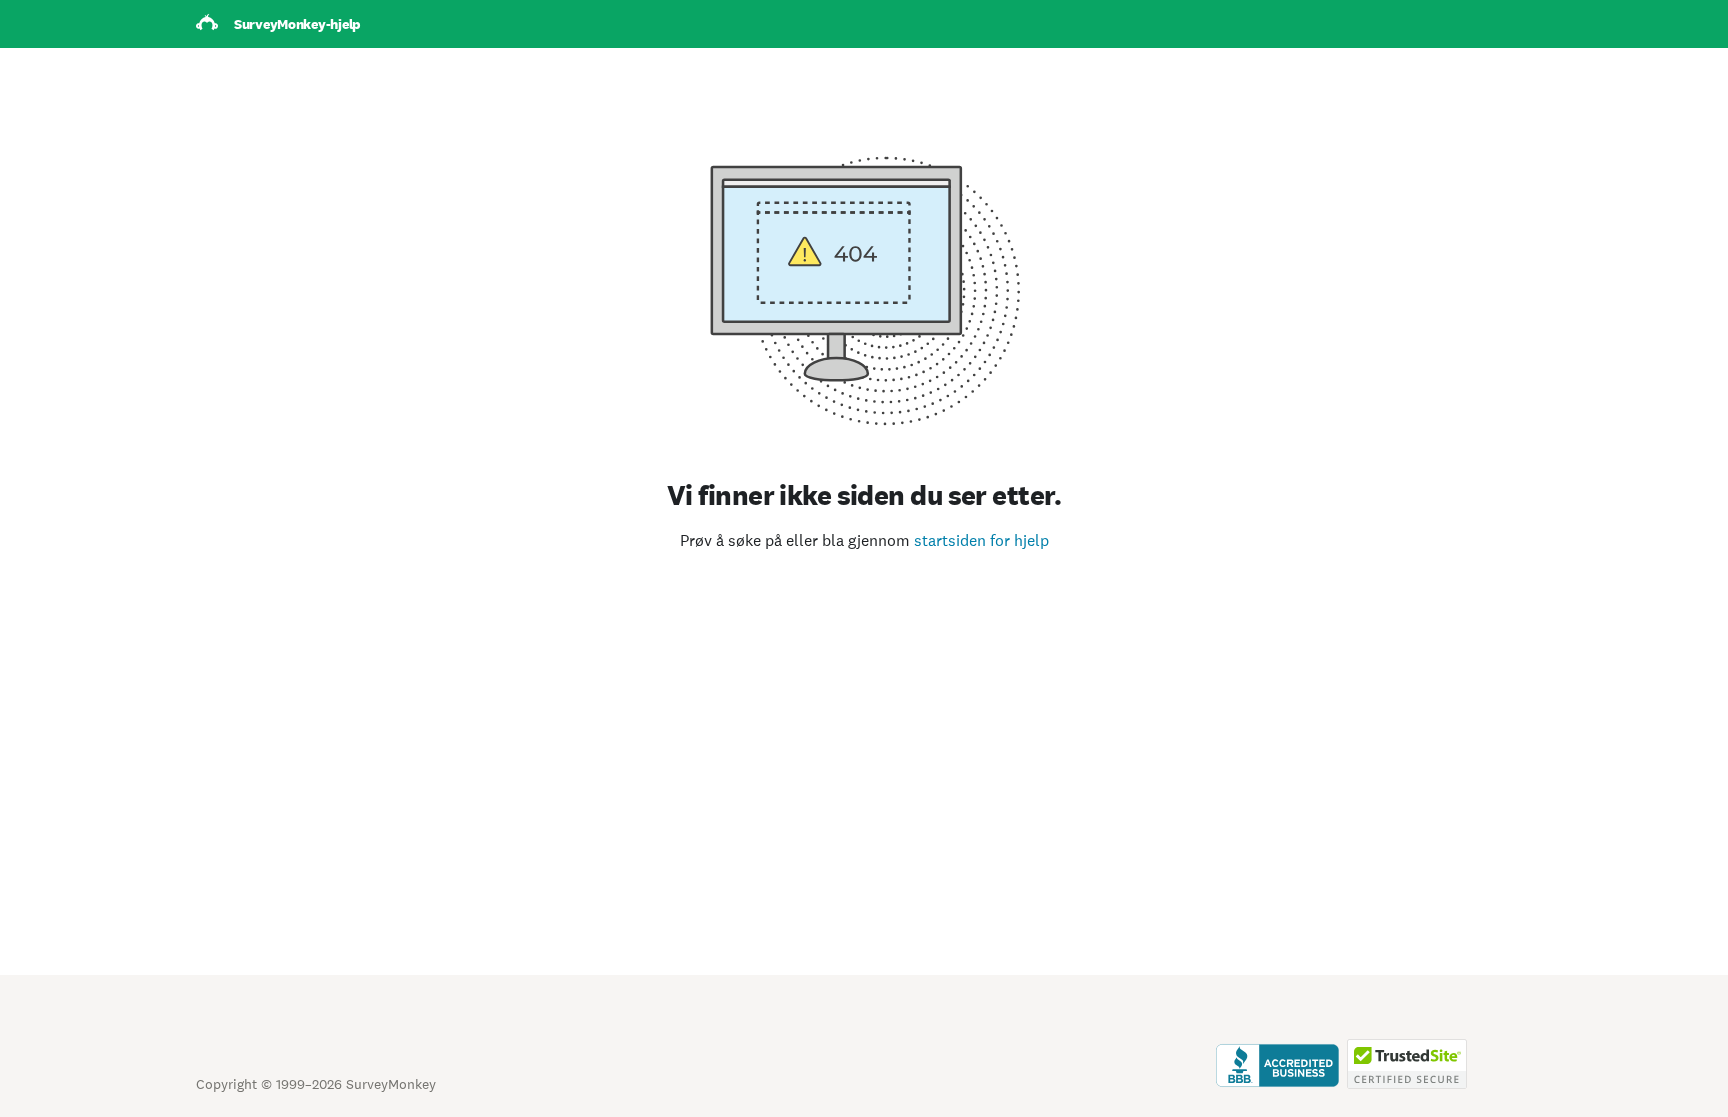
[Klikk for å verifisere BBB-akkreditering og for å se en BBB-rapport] (1277, 1084)
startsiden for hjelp (981, 540)
